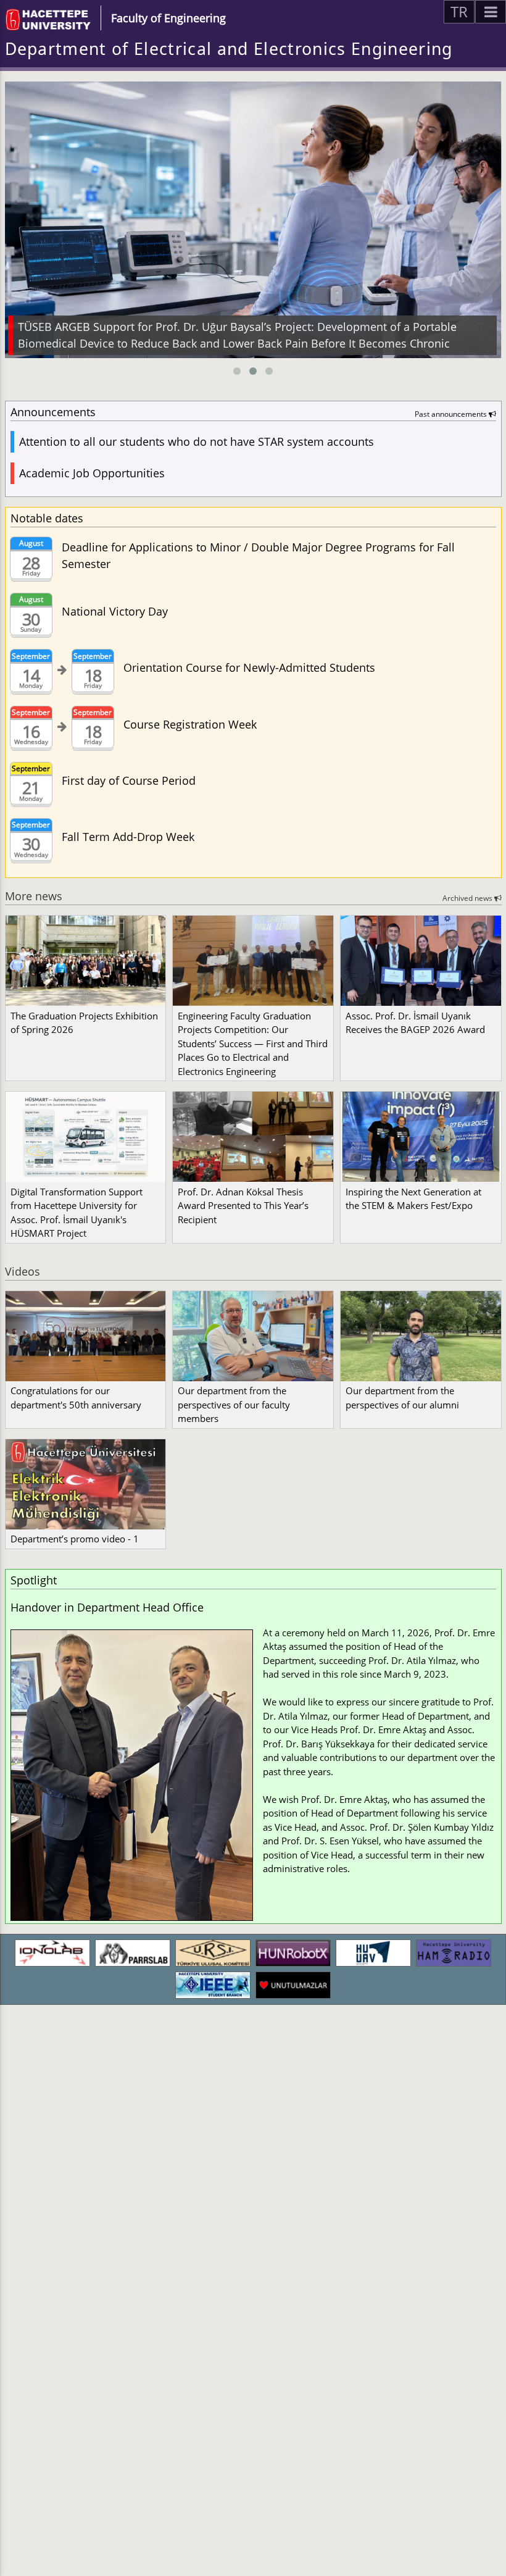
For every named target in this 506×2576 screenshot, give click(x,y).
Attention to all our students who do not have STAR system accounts (197, 441)
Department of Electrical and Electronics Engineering (229, 49)
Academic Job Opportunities (92, 473)
